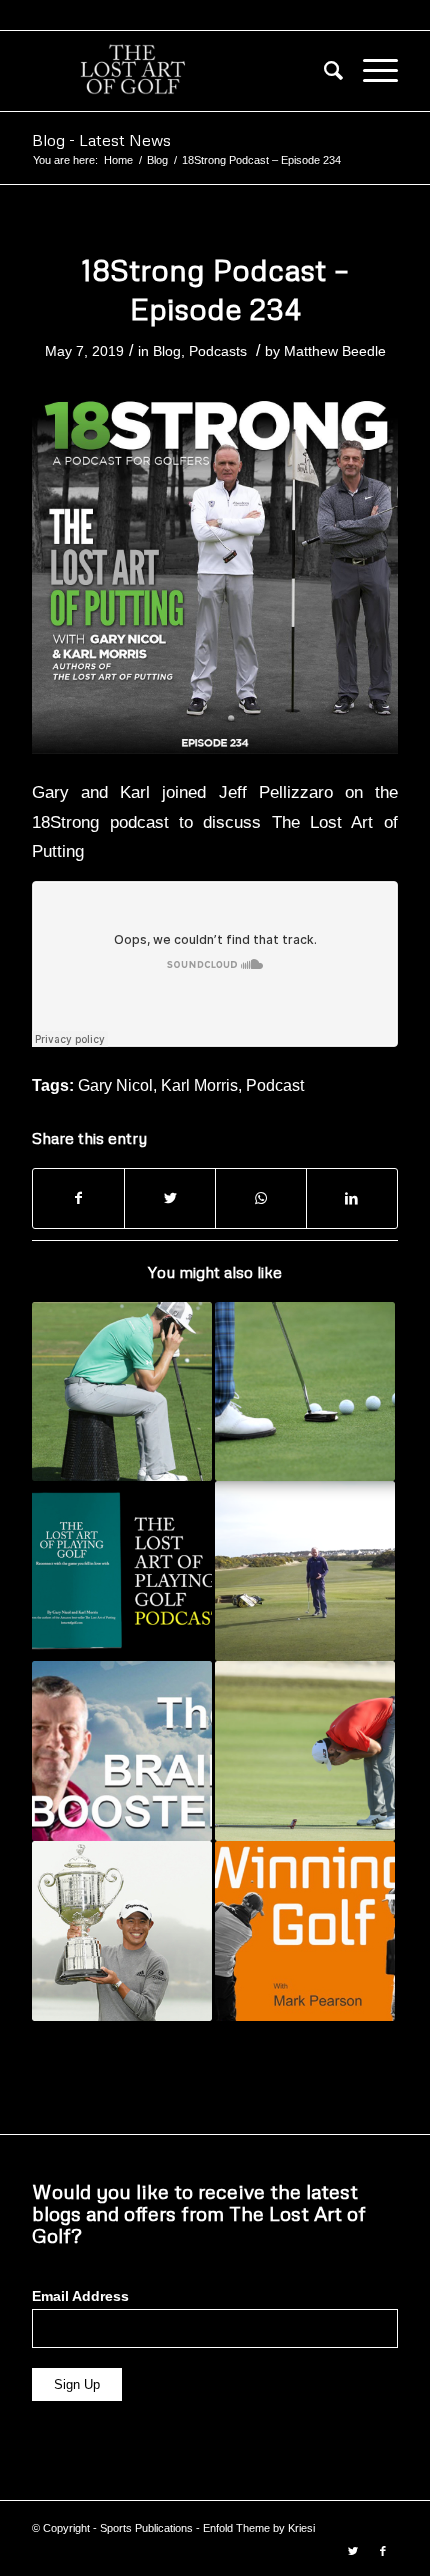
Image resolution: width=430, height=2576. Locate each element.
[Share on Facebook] (78, 1198)
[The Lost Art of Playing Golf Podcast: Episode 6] (122, 1571)
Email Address (80, 2296)
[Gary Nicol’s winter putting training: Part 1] (305, 1392)
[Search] (323, 71)
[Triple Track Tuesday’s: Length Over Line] (305, 1571)
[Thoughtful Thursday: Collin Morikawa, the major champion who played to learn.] (122, 1931)
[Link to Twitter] (353, 2551)
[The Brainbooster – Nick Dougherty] (122, 1751)
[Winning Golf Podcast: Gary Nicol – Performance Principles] (305, 1931)
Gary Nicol (115, 1085)
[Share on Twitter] (170, 1198)
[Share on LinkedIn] (352, 1198)
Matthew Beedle (335, 351)
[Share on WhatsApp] (261, 1198)
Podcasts (218, 351)
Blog (167, 351)
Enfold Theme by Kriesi (259, 2528)
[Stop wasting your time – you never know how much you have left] (122, 1392)
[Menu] (370, 71)
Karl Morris (199, 1085)
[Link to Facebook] (383, 2551)
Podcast (275, 1085)
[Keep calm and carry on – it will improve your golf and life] (305, 1751)
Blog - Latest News (101, 140)
